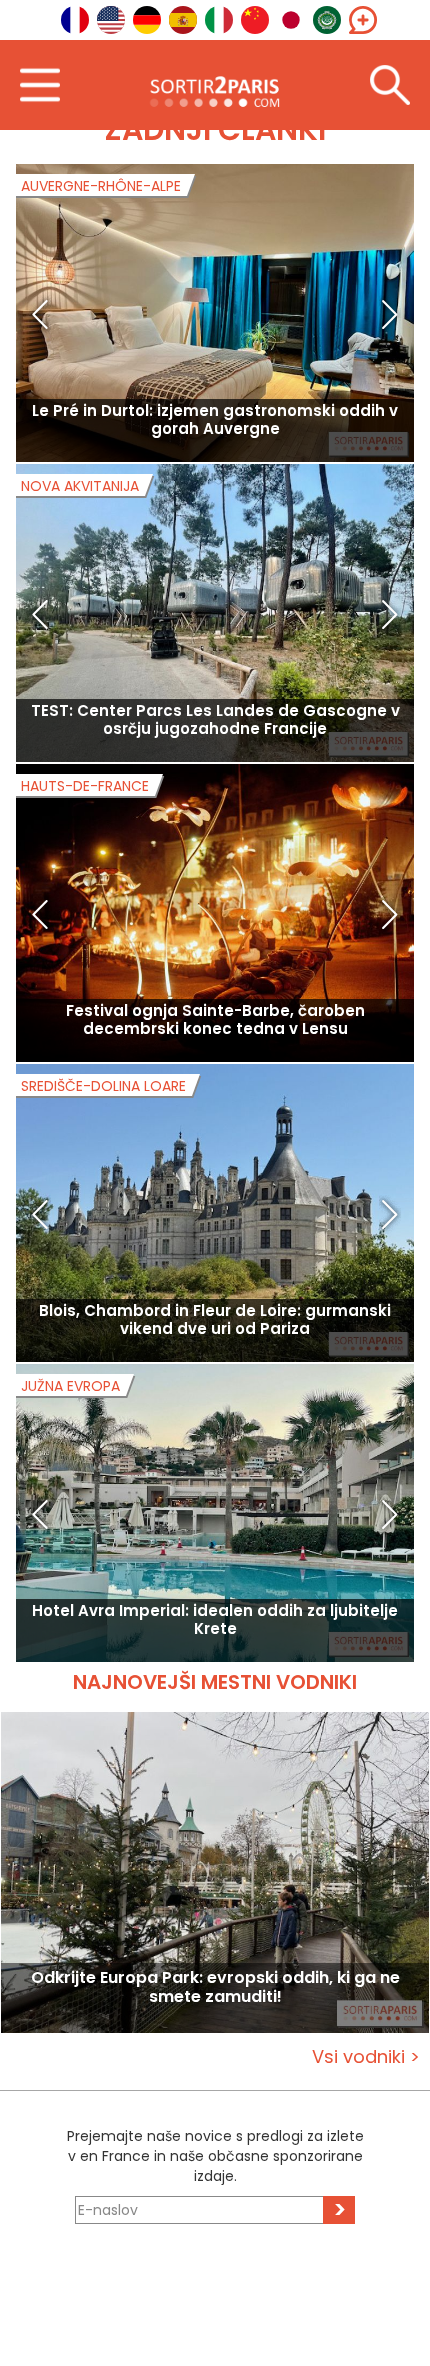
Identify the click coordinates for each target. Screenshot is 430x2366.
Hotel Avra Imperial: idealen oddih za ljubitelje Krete (215, 1619)
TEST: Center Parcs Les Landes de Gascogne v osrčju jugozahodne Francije (215, 719)
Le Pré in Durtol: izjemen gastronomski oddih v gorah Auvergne (215, 419)
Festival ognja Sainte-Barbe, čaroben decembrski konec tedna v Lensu (215, 1019)
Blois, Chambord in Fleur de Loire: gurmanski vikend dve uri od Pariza (215, 1319)
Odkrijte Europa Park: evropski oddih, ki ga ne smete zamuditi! (215, 1988)
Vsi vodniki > (366, 2056)
